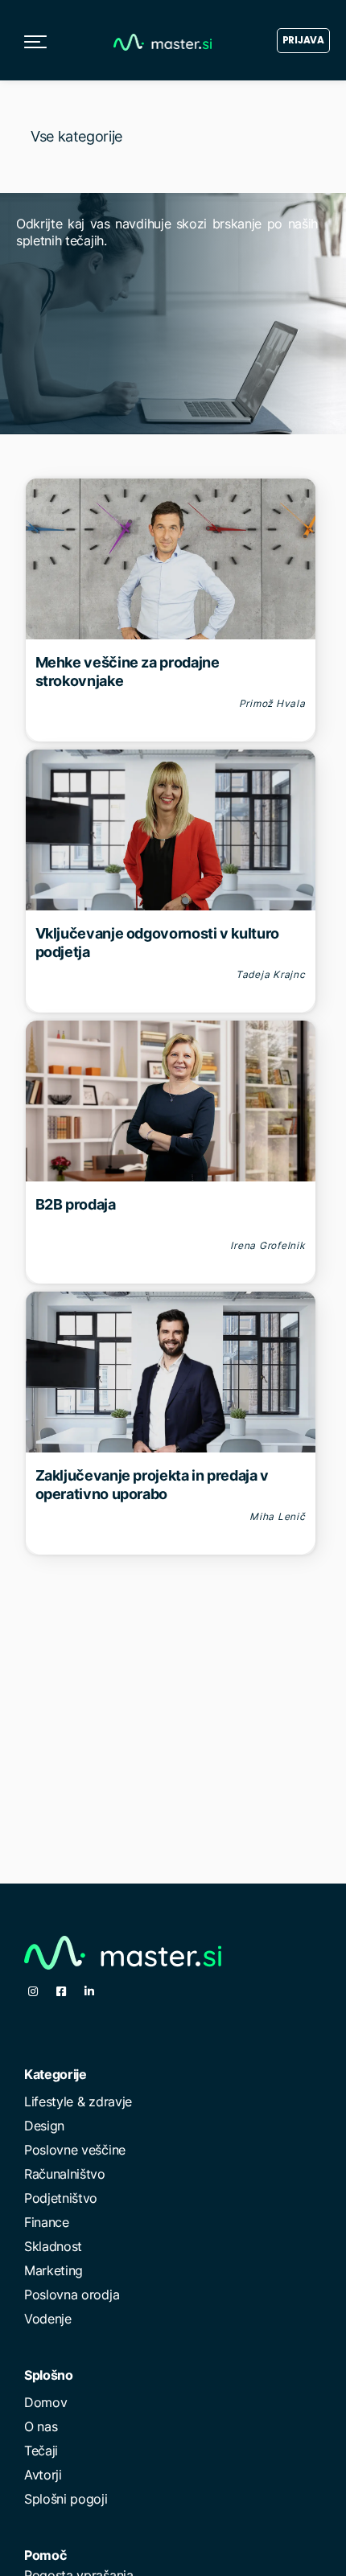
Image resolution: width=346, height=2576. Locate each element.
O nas (41, 2426)
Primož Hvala (272, 703)
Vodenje (48, 2319)
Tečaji (41, 2451)
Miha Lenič (278, 1516)
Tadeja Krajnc (271, 974)
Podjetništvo (61, 2198)
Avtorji (43, 2475)
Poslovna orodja (72, 2295)
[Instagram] (33, 1991)
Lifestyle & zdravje (78, 2101)
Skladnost (53, 2246)
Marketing (54, 2270)
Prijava (303, 40)
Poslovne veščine (75, 2150)
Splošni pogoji (66, 2499)
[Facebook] (61, 1991)
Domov (45, 2402)
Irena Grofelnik (268, 1245)
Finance (47, 2222)
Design (44, 2126)
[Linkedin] (89, 1991)
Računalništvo (65, 2174)
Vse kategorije (76, 136)
